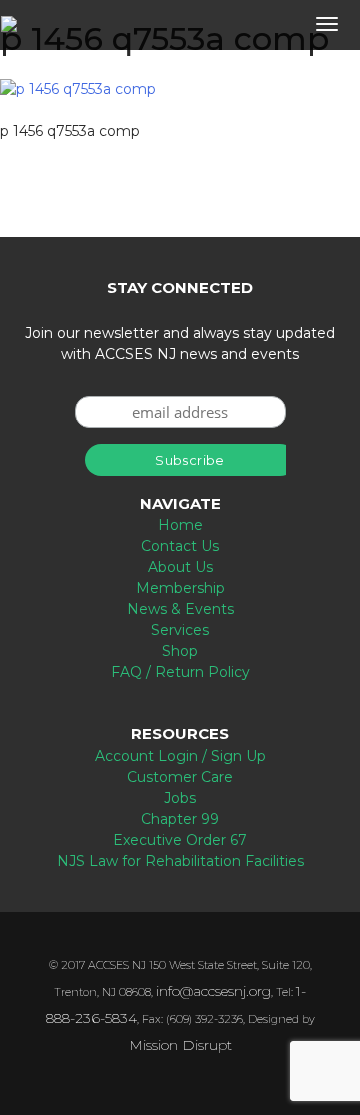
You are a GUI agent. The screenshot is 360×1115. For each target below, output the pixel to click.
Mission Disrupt (180, 1045)
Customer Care (180, 777)
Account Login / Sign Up (180, 756)
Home (180, 525)
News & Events (180, 609)
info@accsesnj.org (213, 991)
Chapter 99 (180, 819)
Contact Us (180, 546)
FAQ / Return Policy (180, 672)
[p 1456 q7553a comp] (78, 88)
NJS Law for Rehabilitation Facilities (180, 861)
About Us (180, 567)
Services (180, 630)
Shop (180, 651)
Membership (180, 588)
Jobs (180, 798)
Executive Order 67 (180, 840)
